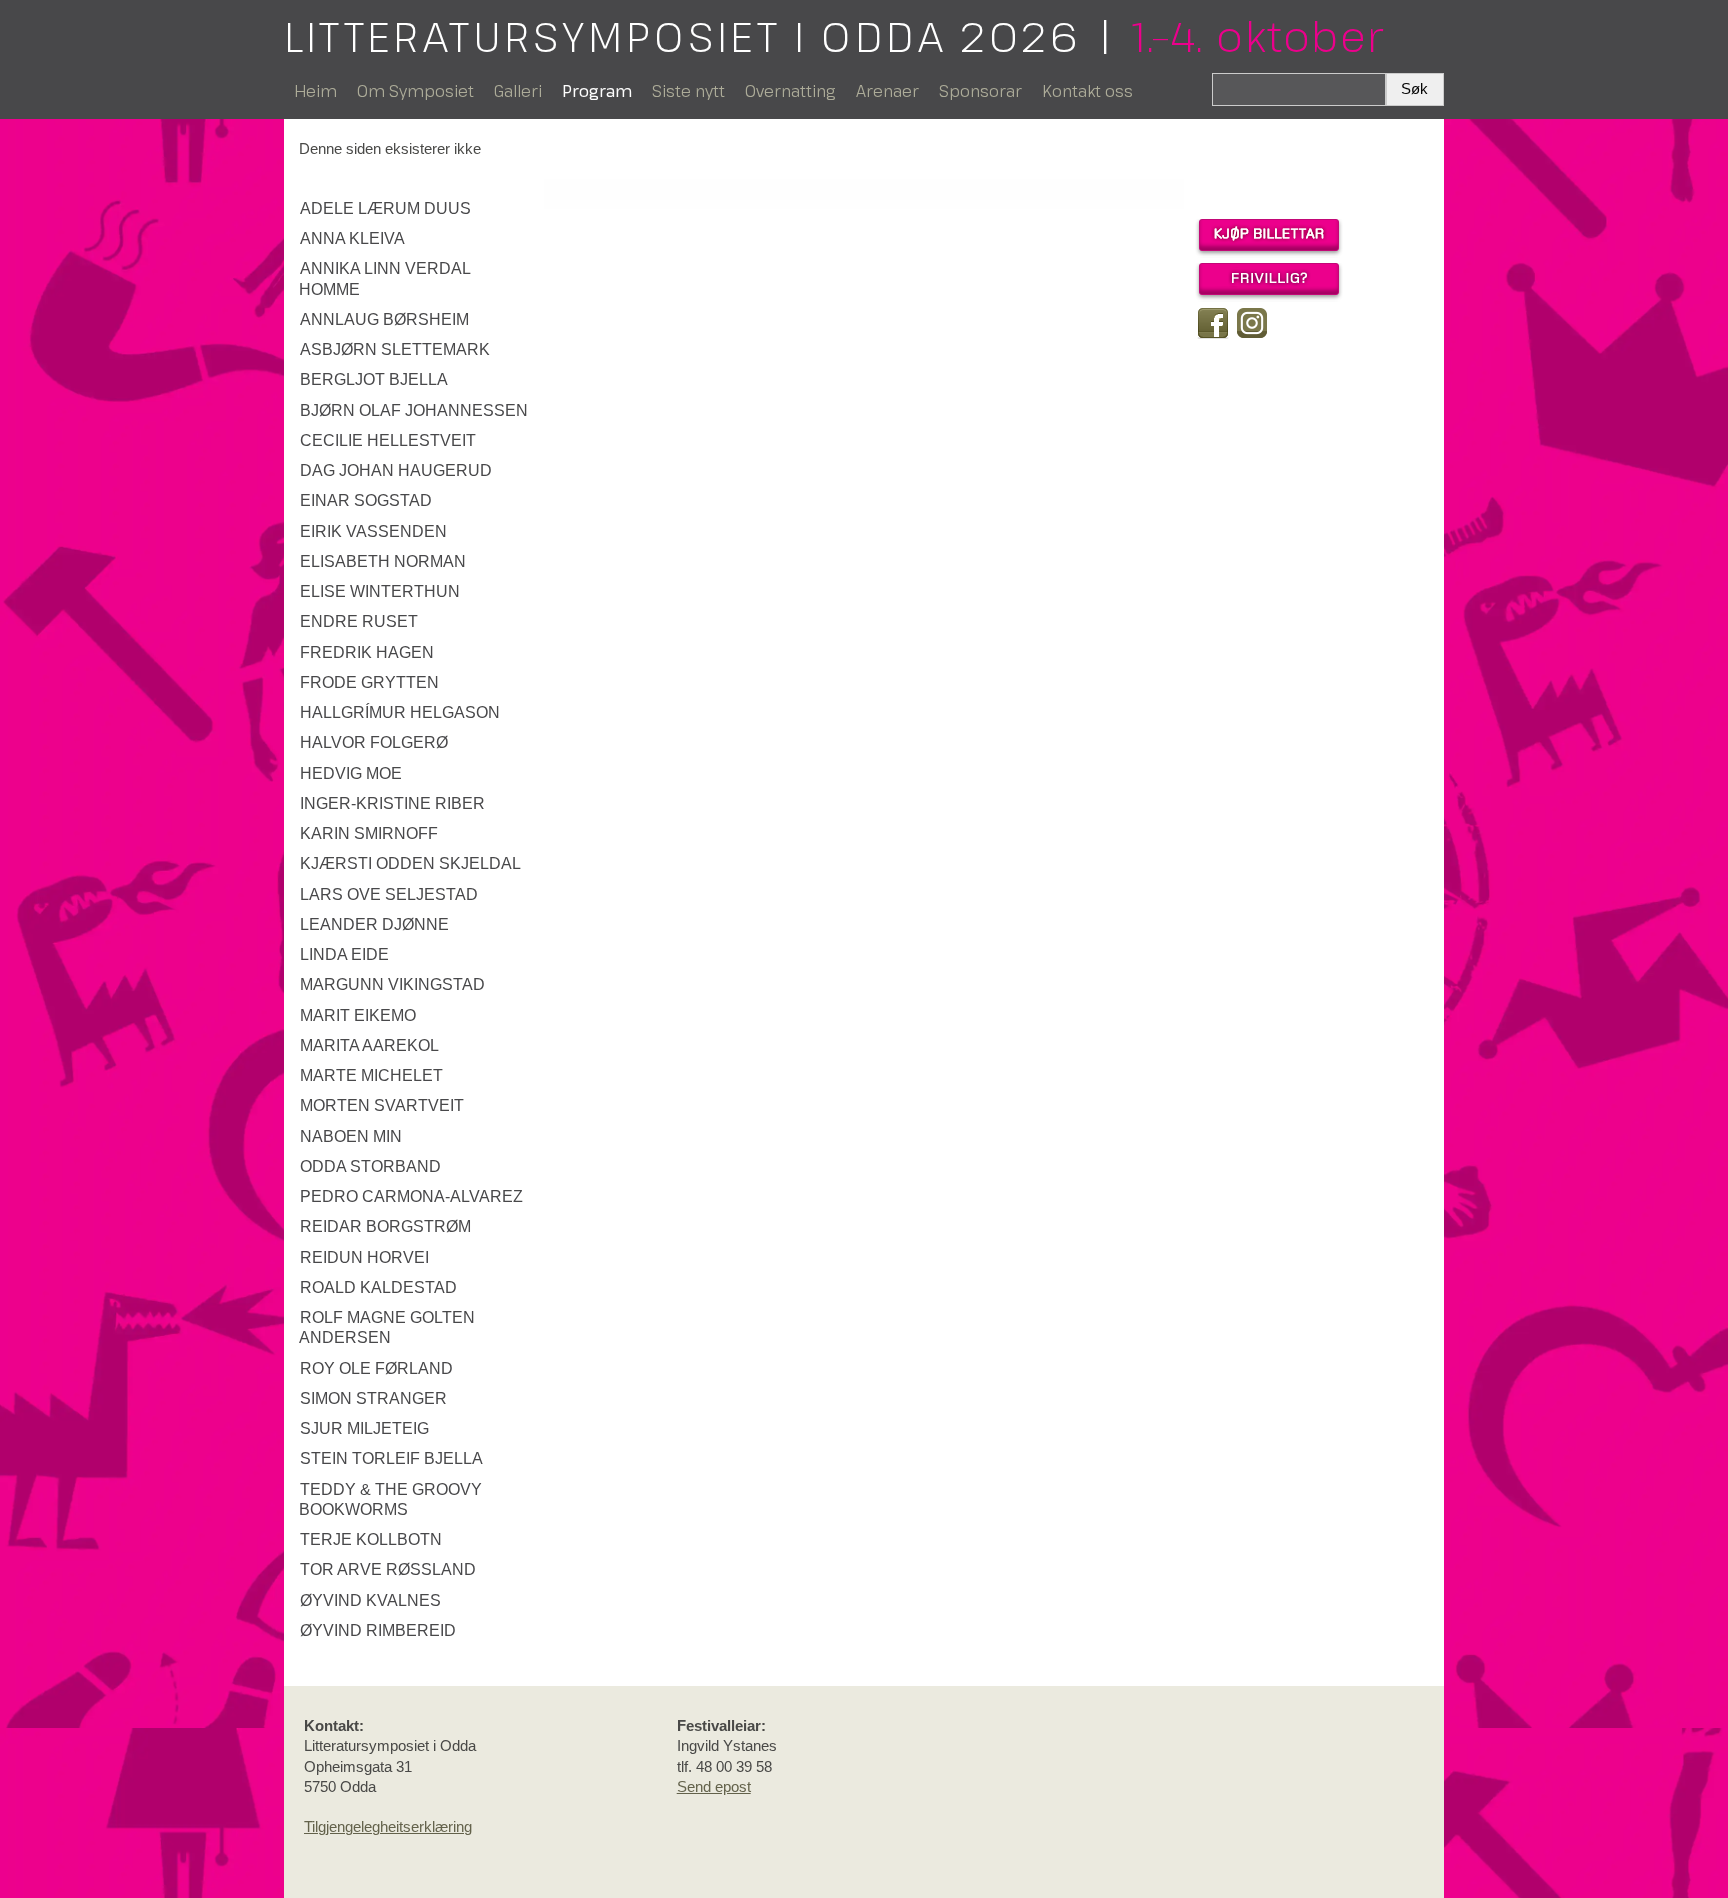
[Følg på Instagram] (1252, 323)
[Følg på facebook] (1213, 323)
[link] (416, 209)
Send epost (714, 1786)
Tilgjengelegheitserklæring (388, 1826)
